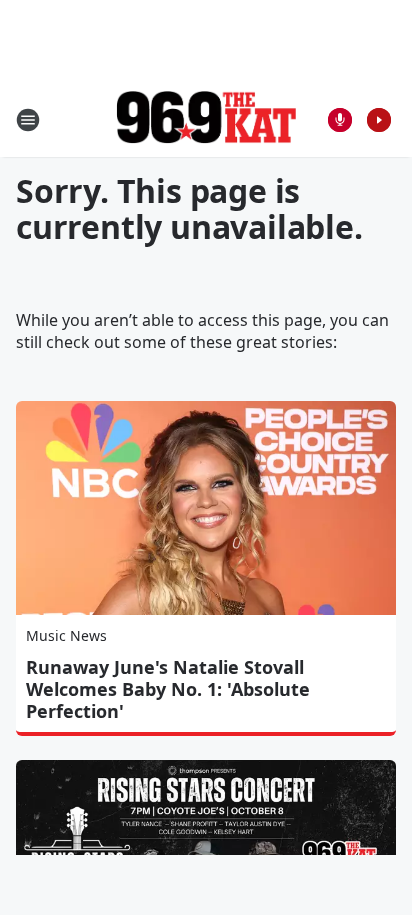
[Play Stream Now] (379, 120)
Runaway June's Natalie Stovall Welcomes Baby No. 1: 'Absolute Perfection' (168, 689)
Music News (66, 635)
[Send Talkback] (340, 120)
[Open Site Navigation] (28, 120)
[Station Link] (206, 119)
